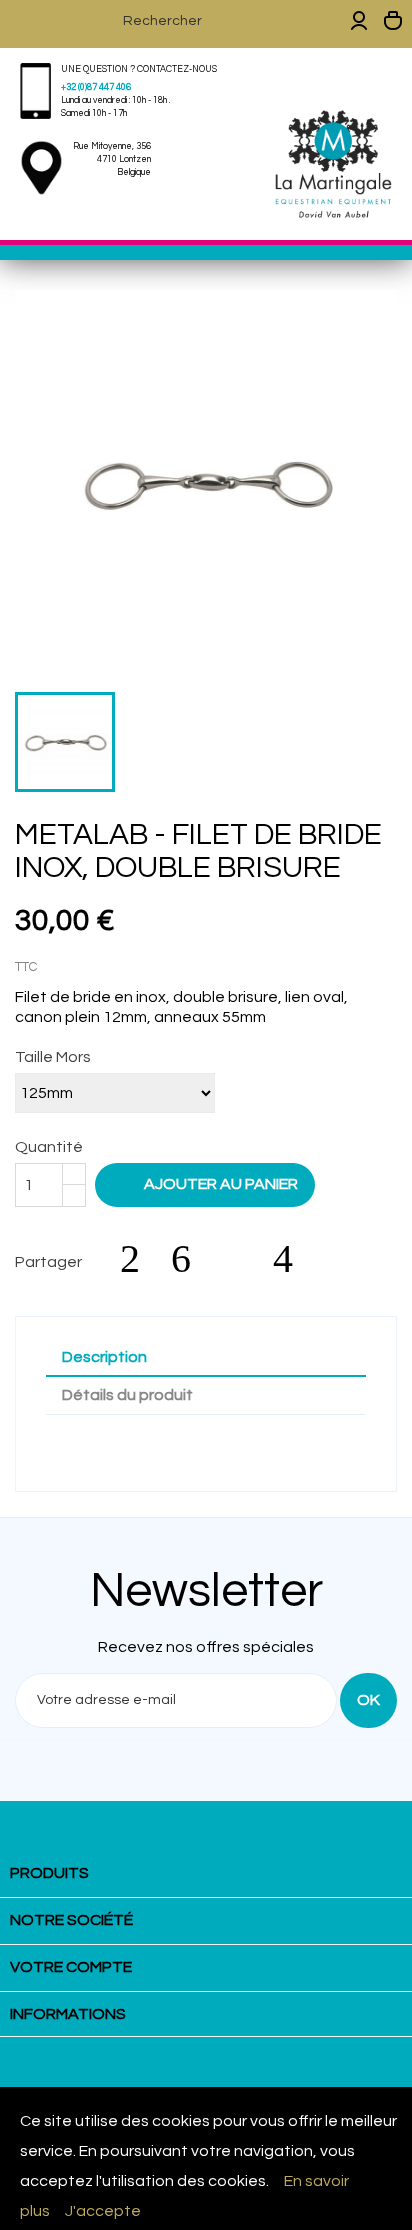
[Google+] (242, 1259)
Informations (68, 2014)
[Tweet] (191, 1259)
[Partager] (140, 1259)
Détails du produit (127, 1395)
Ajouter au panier (207, 1183)
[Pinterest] (293, 1259)
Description (104, 1357)
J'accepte (103, 2211)
